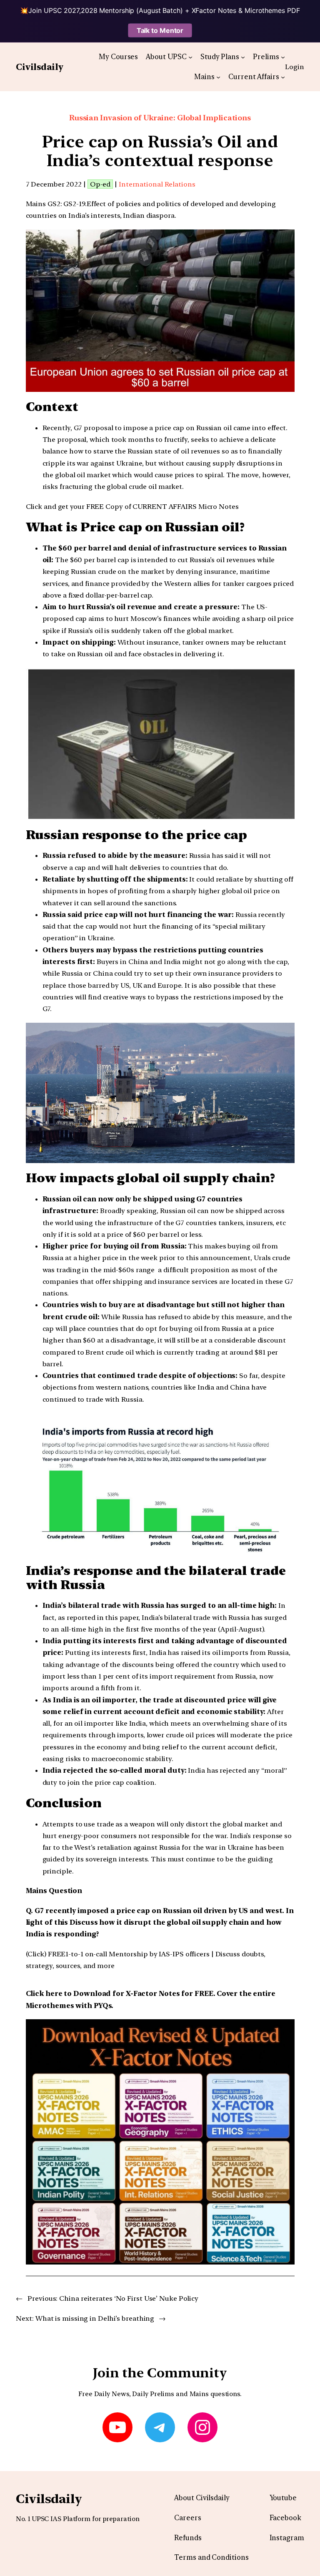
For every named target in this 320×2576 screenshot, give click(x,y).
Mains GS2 (43, 204)
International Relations (157, 184)
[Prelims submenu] (283, 57)
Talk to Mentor (160, 30)
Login (295, 67)
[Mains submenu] (218, 77)
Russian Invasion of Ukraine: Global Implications (160, 118)
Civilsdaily (40, 67)
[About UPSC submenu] (190, 57)
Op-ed (100, 184)
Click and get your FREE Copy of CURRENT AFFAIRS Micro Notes (132, 506)
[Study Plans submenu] (243, 57)
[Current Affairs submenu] (283, 77)
